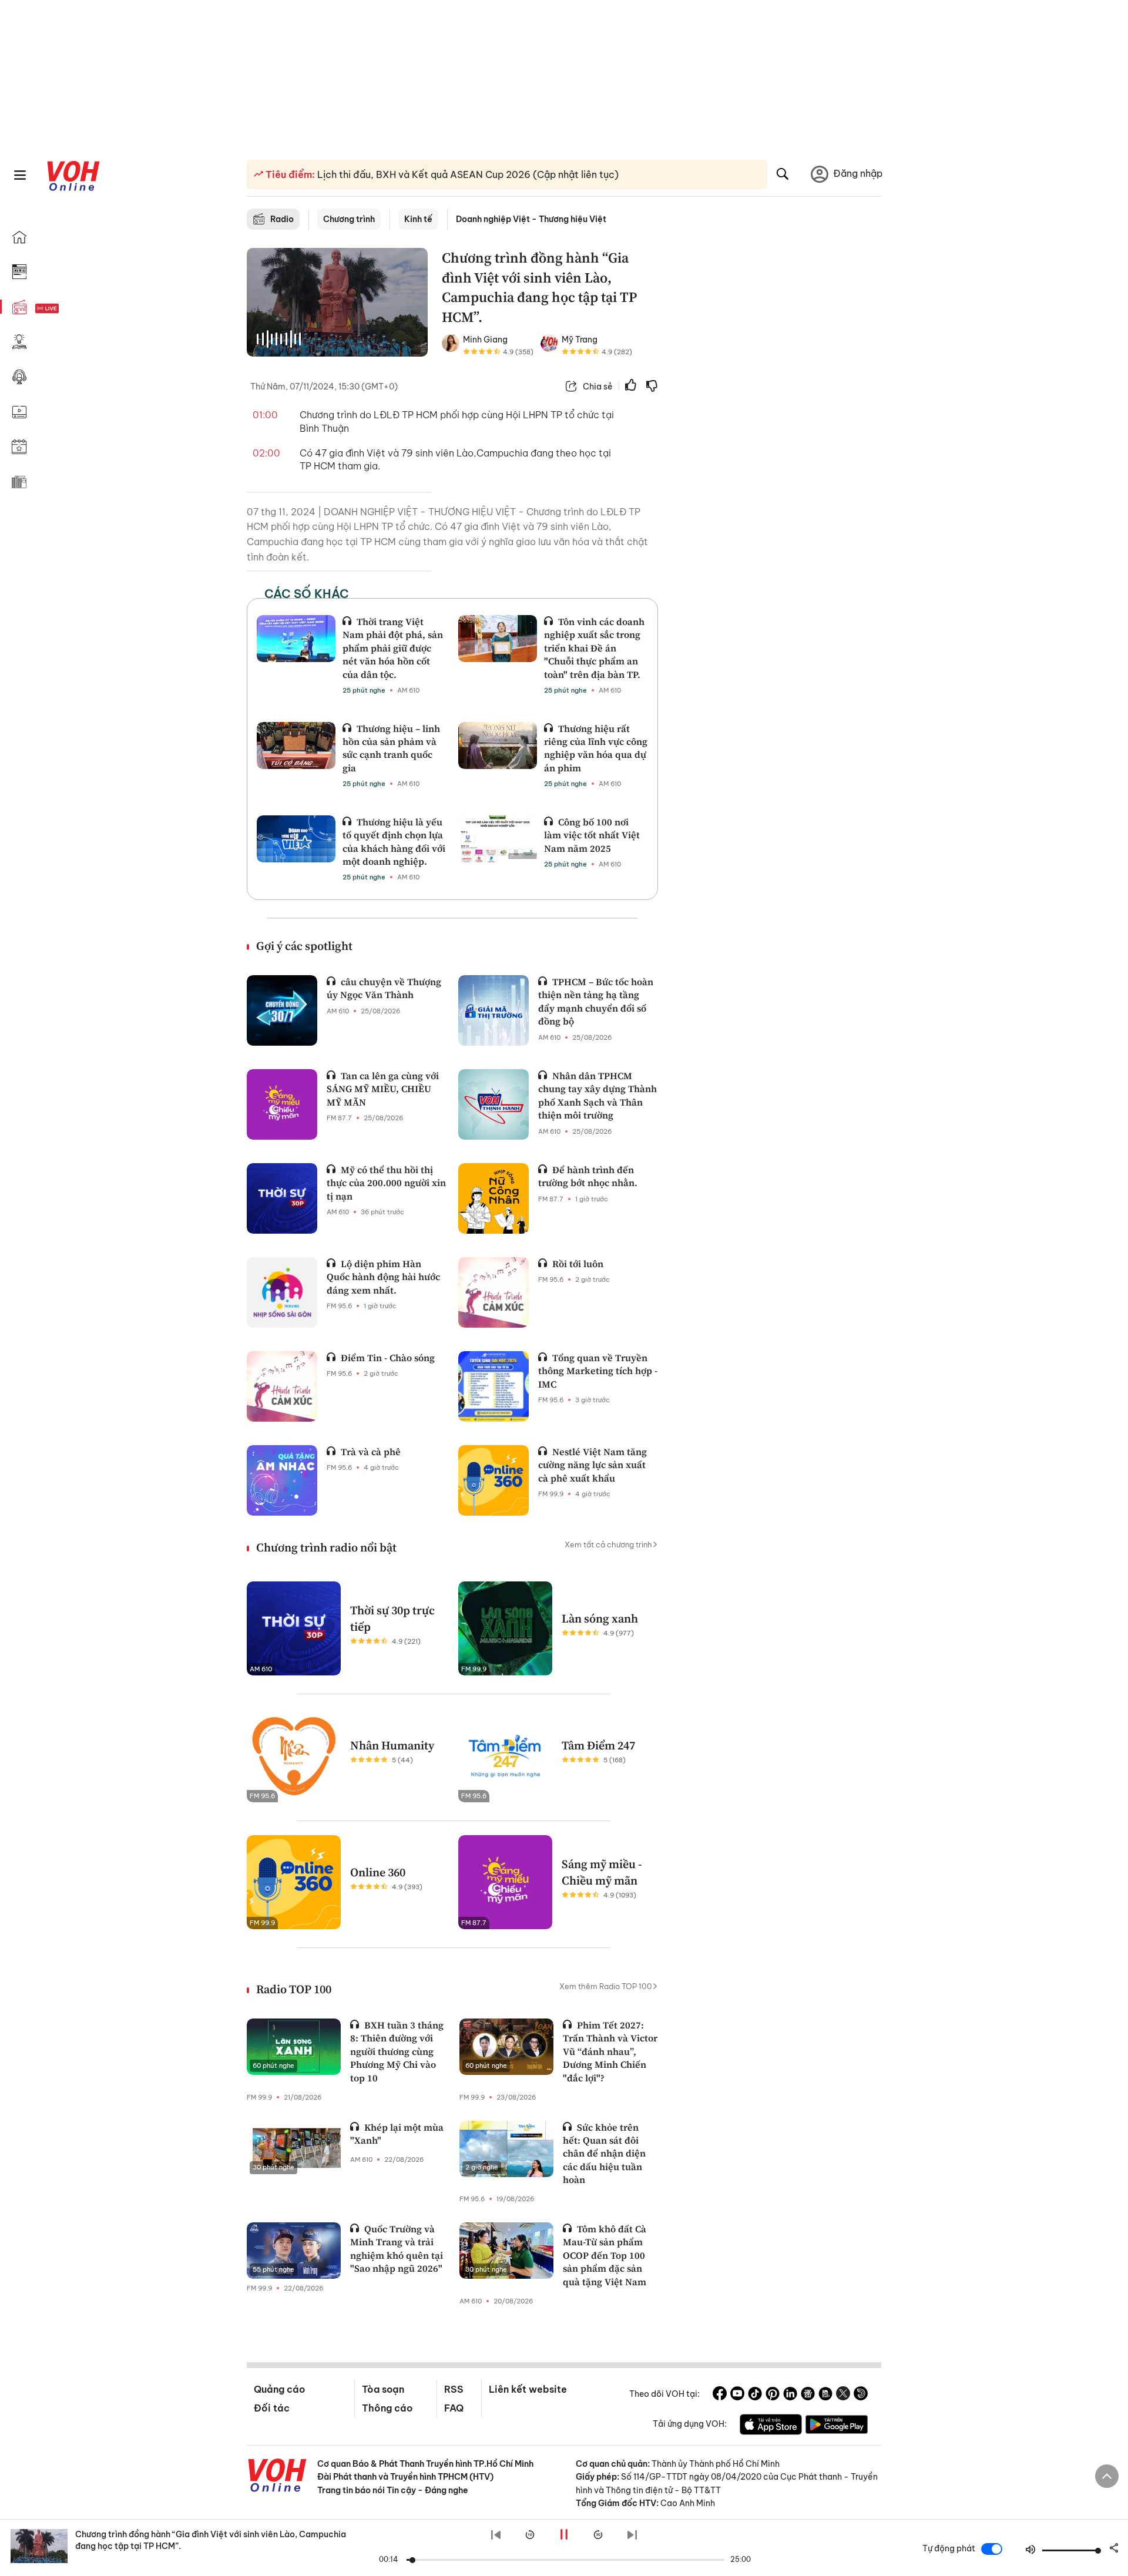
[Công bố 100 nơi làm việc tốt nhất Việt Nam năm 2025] (498, 839)
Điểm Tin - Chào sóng (388, 1358)
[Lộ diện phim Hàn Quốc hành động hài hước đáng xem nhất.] (282, 1292)
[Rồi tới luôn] (493, 1292)
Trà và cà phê (371, 1452)
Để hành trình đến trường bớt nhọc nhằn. (588, 1176)
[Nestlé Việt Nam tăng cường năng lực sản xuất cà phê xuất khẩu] (493, 1480)
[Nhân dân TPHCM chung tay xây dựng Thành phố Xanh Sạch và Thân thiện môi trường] (493, 1104)
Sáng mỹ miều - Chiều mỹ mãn (602, 1872)
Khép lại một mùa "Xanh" (397, 2134)
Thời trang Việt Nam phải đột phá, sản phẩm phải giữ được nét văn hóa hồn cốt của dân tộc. (393, 648)
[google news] (808, 2395)
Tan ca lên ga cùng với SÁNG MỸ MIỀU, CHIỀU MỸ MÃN (383, 1089)
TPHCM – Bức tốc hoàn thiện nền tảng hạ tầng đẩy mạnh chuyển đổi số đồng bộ (596, 1001)
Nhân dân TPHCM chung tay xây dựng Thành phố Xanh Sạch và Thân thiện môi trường (597, 1095)
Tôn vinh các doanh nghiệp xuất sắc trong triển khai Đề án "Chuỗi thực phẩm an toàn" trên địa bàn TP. (594, 648)
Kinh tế (418, 219)
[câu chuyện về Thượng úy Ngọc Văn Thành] (282, 1010)
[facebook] (720, 2395)
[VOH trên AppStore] (771, 2426)
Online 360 (378, 1872)
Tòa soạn (383, 2389)
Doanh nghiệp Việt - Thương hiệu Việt (531, 219)
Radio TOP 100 (294, 1989)
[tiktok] (755, 2395)
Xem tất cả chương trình (608, 1544)
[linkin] (790, 2395)
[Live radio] (68, 309)
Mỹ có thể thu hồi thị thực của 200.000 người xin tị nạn (386, 1183)
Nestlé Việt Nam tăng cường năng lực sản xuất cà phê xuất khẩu (592, 1465)
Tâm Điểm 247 (598, 1745)
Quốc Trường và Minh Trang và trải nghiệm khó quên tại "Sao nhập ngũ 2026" (397, 2248)
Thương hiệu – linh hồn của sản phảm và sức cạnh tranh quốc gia (391, 748)
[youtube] (737, 2395)
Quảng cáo (279, 2389)
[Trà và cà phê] (282, 1480)
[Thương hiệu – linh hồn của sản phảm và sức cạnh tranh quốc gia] (296, 745)
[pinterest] (773, 2395)
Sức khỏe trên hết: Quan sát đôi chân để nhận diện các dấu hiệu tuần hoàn (604, 2154)
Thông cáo (387, 2408)
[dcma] (825, 2395)
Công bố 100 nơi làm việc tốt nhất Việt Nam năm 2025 (592, 835)
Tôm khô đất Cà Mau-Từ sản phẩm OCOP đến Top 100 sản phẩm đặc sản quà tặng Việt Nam (605, 2255)
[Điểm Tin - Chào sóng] (282, 1386)
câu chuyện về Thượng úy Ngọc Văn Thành (384, 988)
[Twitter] (843, 2395)
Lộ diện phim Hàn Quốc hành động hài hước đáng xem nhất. (383, 1277)
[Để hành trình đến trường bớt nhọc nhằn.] (493, 1198)
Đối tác (272, 2408)
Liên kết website (528, 2389)
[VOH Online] (277, 2477)
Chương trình (349, 219)
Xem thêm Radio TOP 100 (606, 1986)
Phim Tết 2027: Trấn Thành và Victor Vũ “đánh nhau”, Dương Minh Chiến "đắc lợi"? (610, 2051)
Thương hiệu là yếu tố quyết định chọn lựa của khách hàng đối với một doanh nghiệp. (394, 842)
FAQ (454, 2408)
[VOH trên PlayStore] (837, 2426)
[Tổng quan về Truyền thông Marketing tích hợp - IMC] (493, 1386)
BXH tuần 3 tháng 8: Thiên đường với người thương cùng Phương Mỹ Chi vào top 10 (397, 2051)
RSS (454, 2389)
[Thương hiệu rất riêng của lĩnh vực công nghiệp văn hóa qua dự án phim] (498, 745)
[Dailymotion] (861, 2395)
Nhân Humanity (392, 1745)
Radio (282, 219)
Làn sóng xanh (600, 1618)
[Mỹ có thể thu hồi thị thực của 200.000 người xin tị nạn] (282, 1198)
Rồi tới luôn (578, 1264)
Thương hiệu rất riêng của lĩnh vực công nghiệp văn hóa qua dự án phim (596, 748)
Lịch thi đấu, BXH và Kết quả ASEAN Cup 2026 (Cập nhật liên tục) (467, 174)
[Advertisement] (777, 428)
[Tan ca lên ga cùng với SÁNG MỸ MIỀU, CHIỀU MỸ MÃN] (282, 1104)
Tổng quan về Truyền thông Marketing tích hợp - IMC (598, 1371)
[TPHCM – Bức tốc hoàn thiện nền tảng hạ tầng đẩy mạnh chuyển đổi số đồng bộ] (493, 1010)
